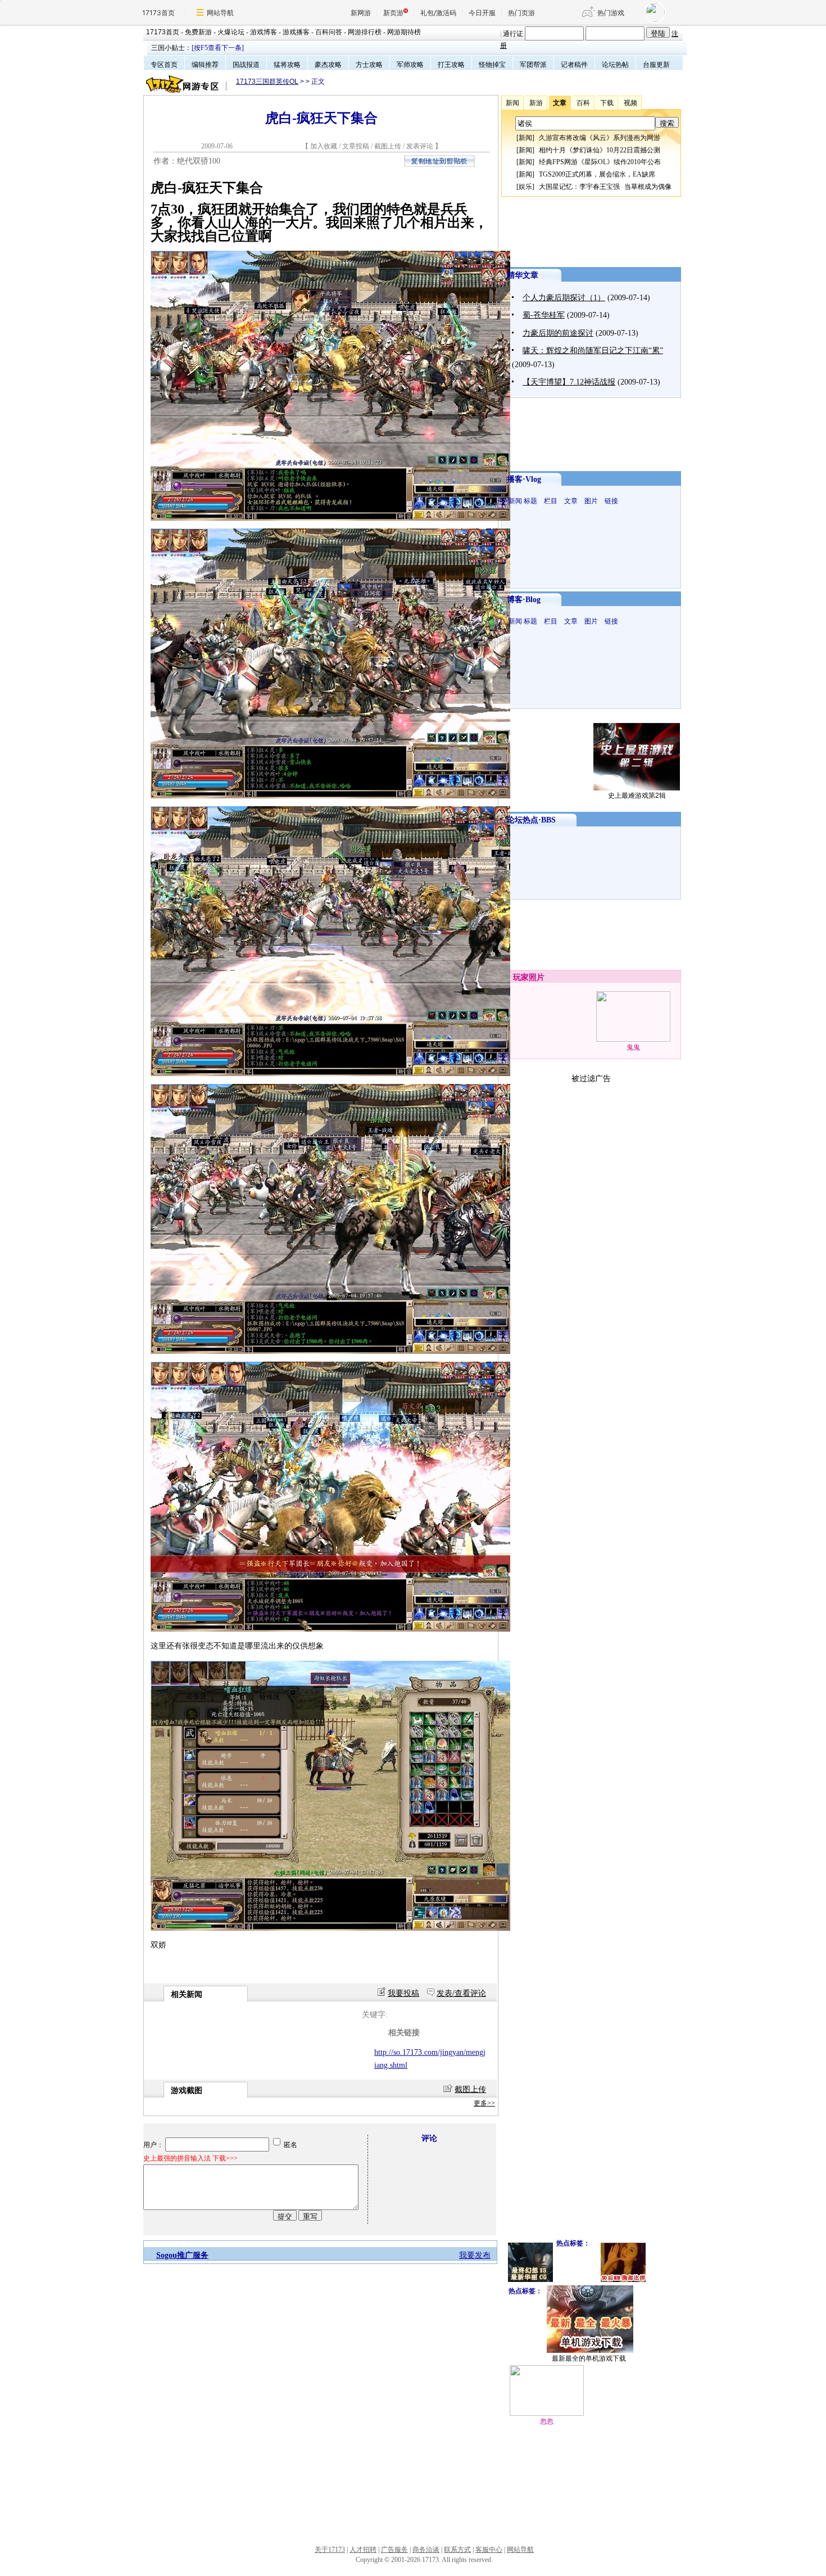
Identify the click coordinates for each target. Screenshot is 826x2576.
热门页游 (521, 13)
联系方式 (457, 2550)
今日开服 (482, 13)
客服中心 (489, 2550)
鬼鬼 (633, 1047)
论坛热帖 (615, 65)
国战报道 (246, 65)
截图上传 (388, 146)
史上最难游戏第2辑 (637, 796)
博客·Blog (524, 600)
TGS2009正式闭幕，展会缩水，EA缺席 (597, 174)
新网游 (361, 13)
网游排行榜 (365, 32)
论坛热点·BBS (531, 820)
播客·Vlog (524, 479)
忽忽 (547, 2421)
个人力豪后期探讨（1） (564, 298)
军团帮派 (533, 65)
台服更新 (656, 65)
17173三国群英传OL (267, 82)
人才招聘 (363, 2550)
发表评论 (420, 146)
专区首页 (164, 65)
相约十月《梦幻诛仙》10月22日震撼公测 (600, 150)
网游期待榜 (404, 32)
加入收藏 (324, 146)
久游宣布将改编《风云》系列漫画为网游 (600, 138)
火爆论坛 (231, 32)
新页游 (393, 13)
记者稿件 (574, 65)
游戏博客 (264, 32)
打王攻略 (451, 65)
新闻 (525, 138)
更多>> (484, 2103)
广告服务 (394, 2550)
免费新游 (198, 32)
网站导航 (220, 13)
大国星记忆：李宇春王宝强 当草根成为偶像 (605, 187)
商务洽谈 (426, 2550)
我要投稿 (403, 1993)
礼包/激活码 (438, 13)
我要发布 (475, 2255)
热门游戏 (611, 13)
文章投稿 (357, 146)
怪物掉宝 (492, 65)
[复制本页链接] (439, 164)
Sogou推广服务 (182, 2255)
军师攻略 (410, 65)
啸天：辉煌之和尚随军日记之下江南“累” (593, 351)
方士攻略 (369, 65)
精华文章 (523, 275)
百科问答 (329, 32)
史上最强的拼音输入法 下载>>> (190, 2158)
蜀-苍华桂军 (544, 315)
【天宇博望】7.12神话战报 (569, 382)
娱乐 (525, 187)
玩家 (521, 977)
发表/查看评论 (461, 1993)
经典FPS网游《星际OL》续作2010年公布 (600, 162)
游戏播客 (296, 32)
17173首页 (158, 13)
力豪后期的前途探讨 (558, 333)
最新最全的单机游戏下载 (589, 2358)
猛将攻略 (287, 65)
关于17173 (330, 2550)
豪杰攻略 (328, 65)
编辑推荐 (205, 65)
